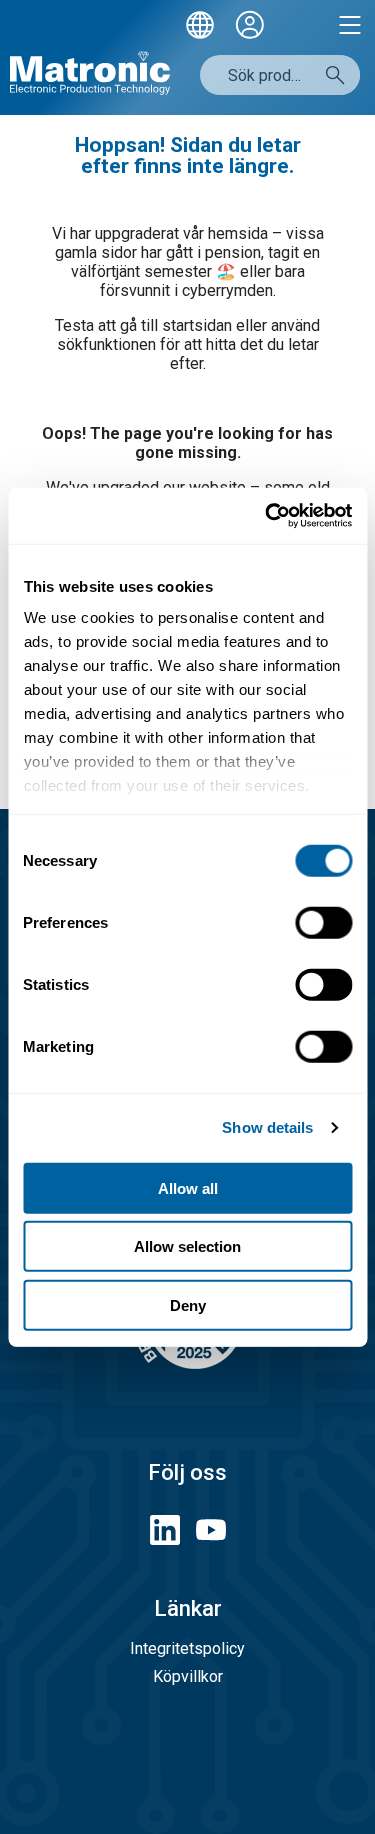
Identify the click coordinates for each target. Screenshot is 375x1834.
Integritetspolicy (187, 1648)
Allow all (188, 1187)
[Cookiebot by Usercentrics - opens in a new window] (267, 516)
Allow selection (187, 1246)
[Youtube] (211, 1531)
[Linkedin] (165, 1531)
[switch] (323, 922)
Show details (267, 1127)
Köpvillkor (188, 1676)
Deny (188, 1304)
